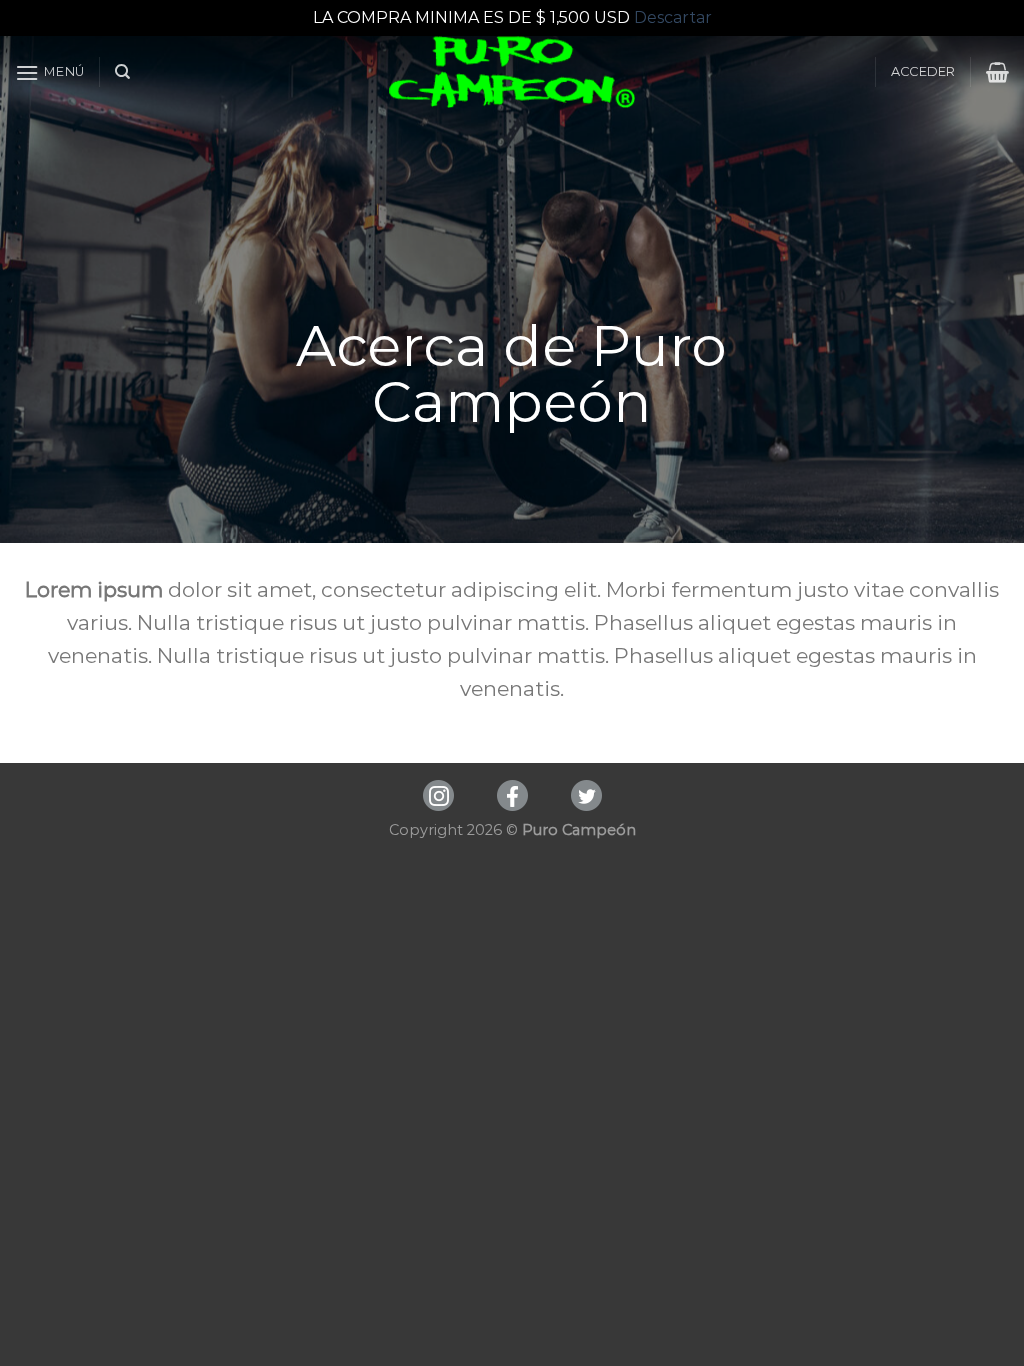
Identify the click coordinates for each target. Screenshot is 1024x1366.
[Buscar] (122, 72)
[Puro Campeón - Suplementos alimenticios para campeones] (512, 72)
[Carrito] (997, 72)
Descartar (673, 17)
